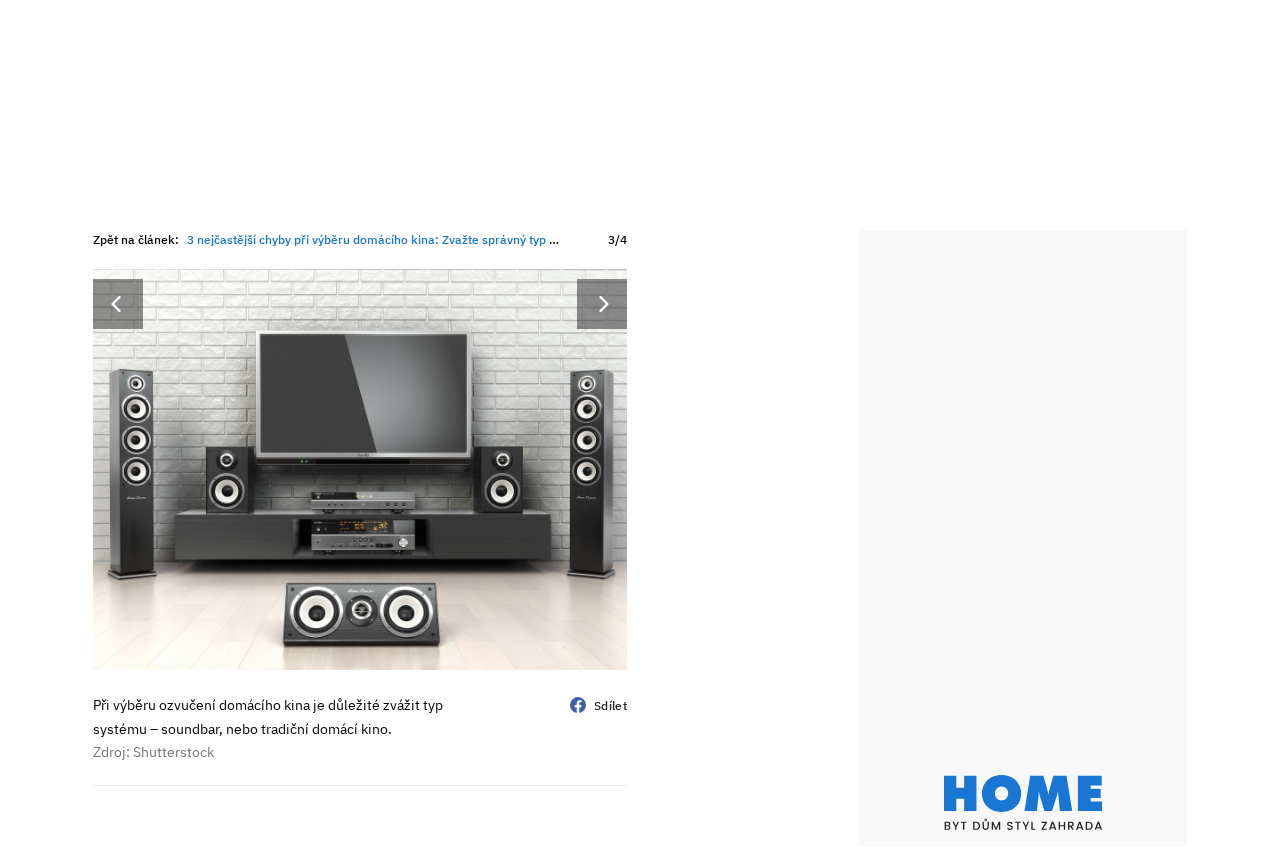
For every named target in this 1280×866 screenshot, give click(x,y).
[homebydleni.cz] (1023, 802)
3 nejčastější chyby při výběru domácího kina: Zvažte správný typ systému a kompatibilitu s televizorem (473, 239)
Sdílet (610, 705)
